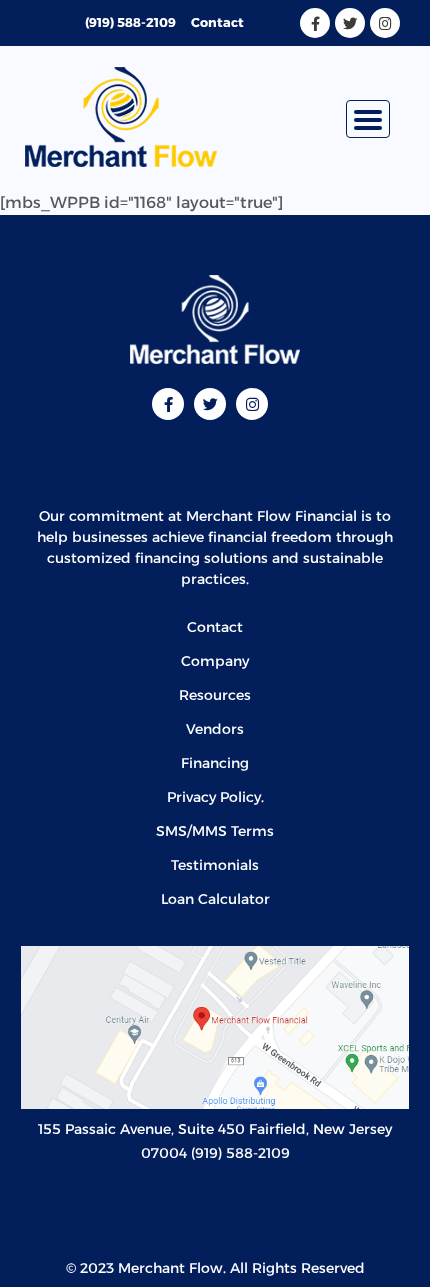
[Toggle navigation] (368, 119)
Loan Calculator (215, 899)
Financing (215, 763)
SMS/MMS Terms (215, 831)
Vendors (215, 729)
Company (215, 661)
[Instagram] (385, 23)
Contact (217, 22)
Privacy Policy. (215, 797)
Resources (215, 695)
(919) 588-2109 (130, 22)
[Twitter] (350, 23)
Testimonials (215, 865)
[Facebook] (315, 23)
